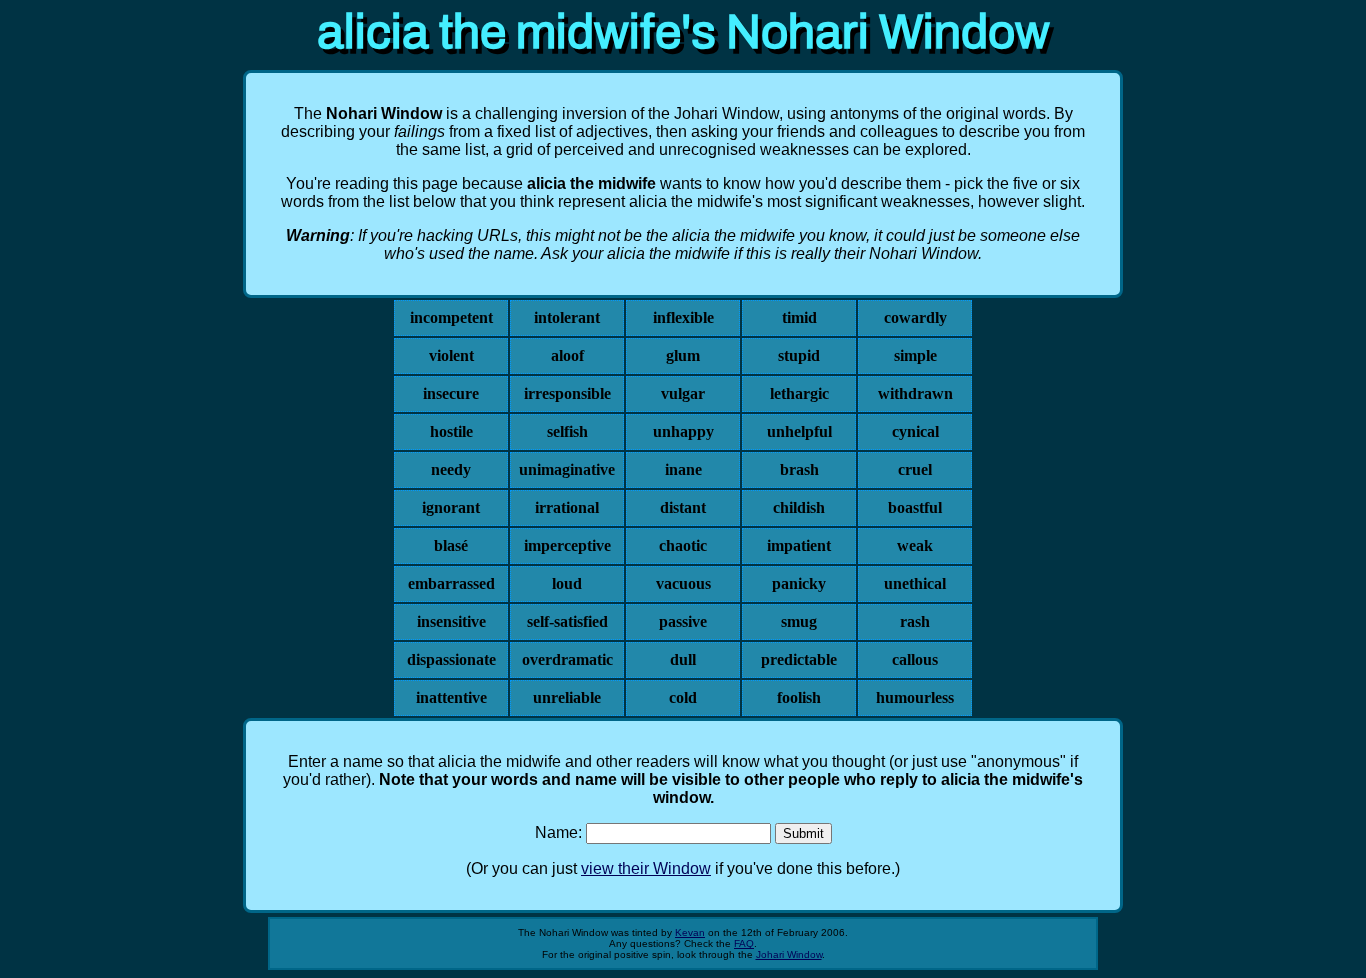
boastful (915, 507)
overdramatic (567, 659)
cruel (915, 469)
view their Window (646, 868)
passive (683, 621)
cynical (915, 431)
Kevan (690, 932)
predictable (799, 659)
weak (915, 545)
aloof (567, 355)
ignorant (451, 507)
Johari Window (789, 954)
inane (683, 469)
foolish (799, 697)
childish (799, 507)
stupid (799, 355)
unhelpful (799, 431)
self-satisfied (567, 621)
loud (567, 583)
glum (683, 355)
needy (451, 469)
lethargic (799, 393)
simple (915, 355)
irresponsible (567, 393)
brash (799, 469)
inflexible (683, 317)
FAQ (744, 943)
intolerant (567, 317)
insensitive (451, 621)
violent (451, 355)
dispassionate (451, 659)
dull (683, 659)
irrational (567, 507)
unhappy (683, 431)
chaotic (683, 545)
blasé (451, 545)
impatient (799, 545)
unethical (915, 583)
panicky (799, 583)
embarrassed (451, 583)
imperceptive (567, 545)
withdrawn (915, 393)
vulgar (683, 393)
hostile (451, 431)
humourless (915, 697)
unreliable (567, 697)
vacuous (683, 583)
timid (799, 317)
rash (915, 621)
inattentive (451, 697)
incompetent (451, 317)
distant (683, 507)
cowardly (915, 317)
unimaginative (567, 469)
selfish (567, 431)
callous (915, 659)
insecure (451, 393)
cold (683, 697)
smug (799, 621)
